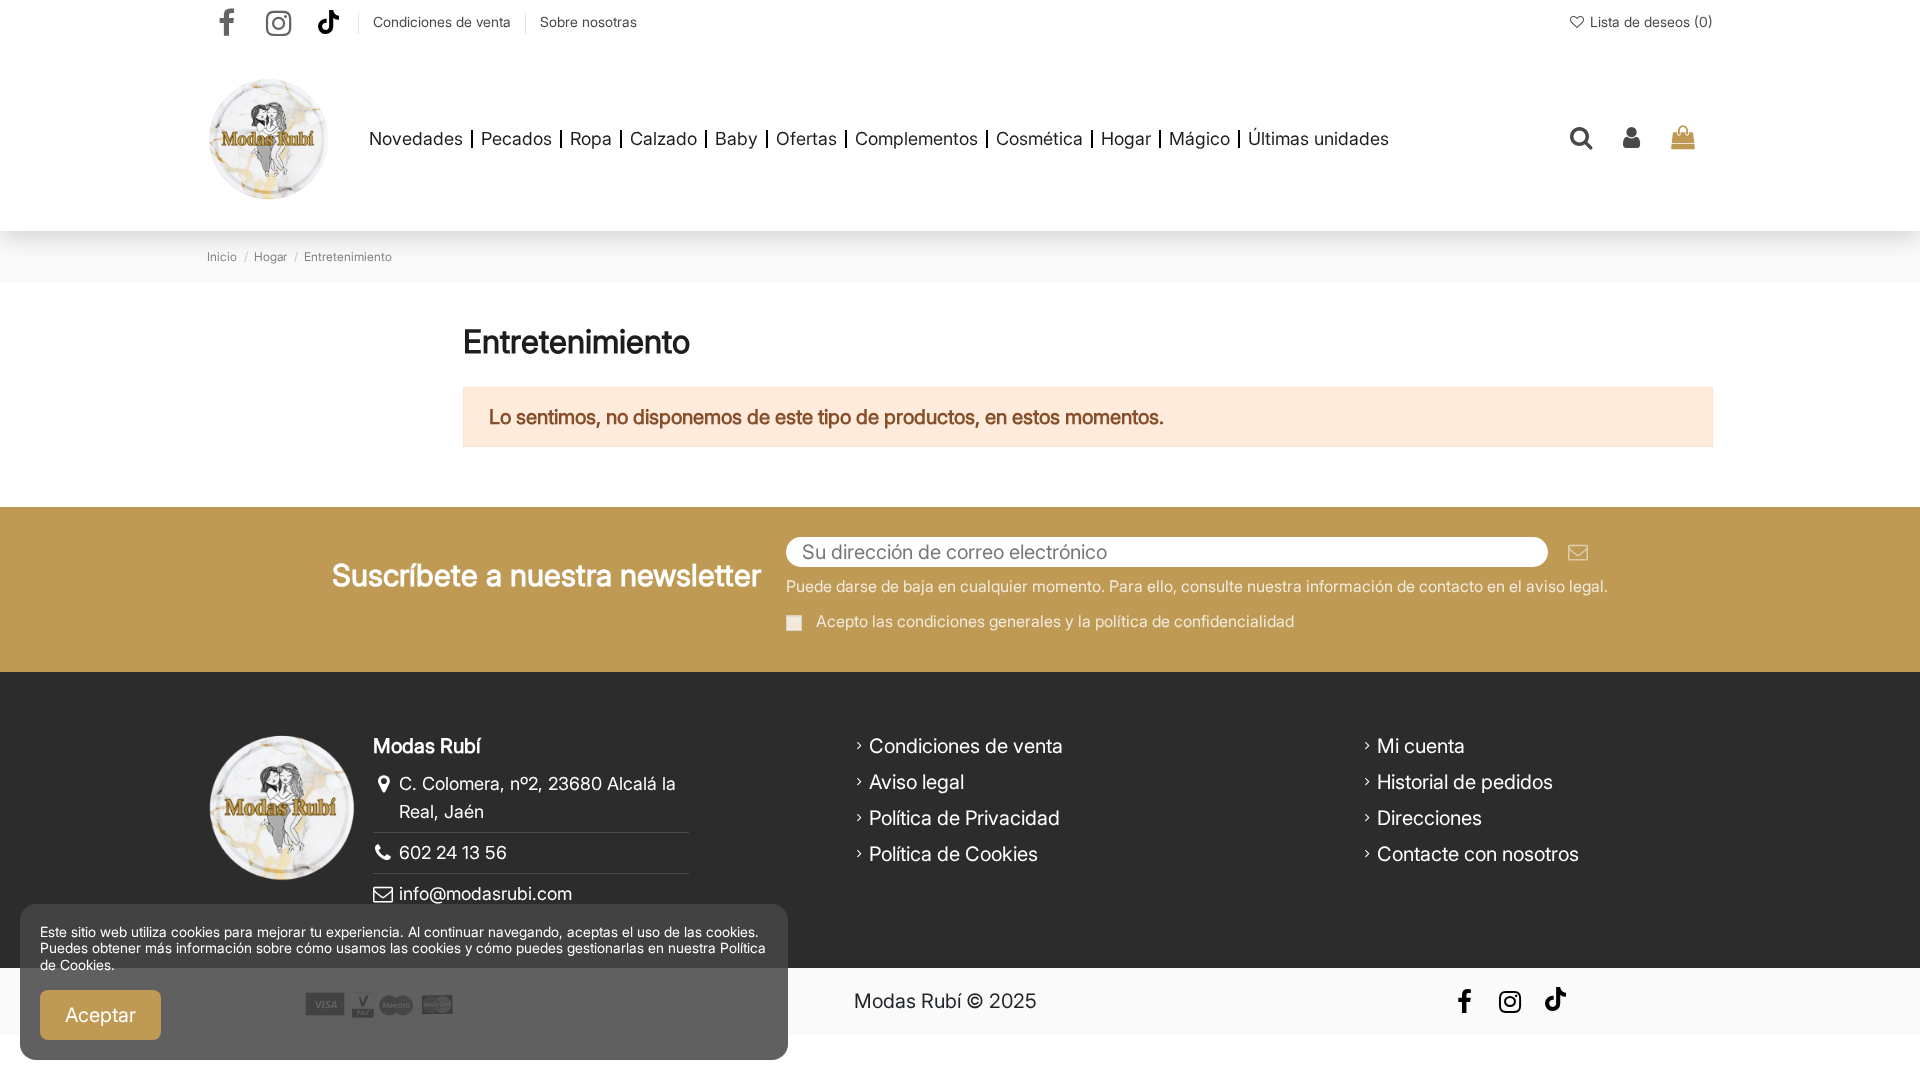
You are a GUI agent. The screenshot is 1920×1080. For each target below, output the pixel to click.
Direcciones (1429, 818)
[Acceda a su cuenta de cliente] (1631, 139)
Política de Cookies (953, 854)
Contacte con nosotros (1478, 854)
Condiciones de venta (444, 21)
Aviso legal (916, 782)
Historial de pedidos (1465, 782)
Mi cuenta (1421, 746)
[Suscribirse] (1578, 552)
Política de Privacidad (964, 818)
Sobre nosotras (588, 21)
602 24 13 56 (453, 852)
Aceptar (100, 1015)
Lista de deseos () (1649, 21)
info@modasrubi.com (485, 893)
